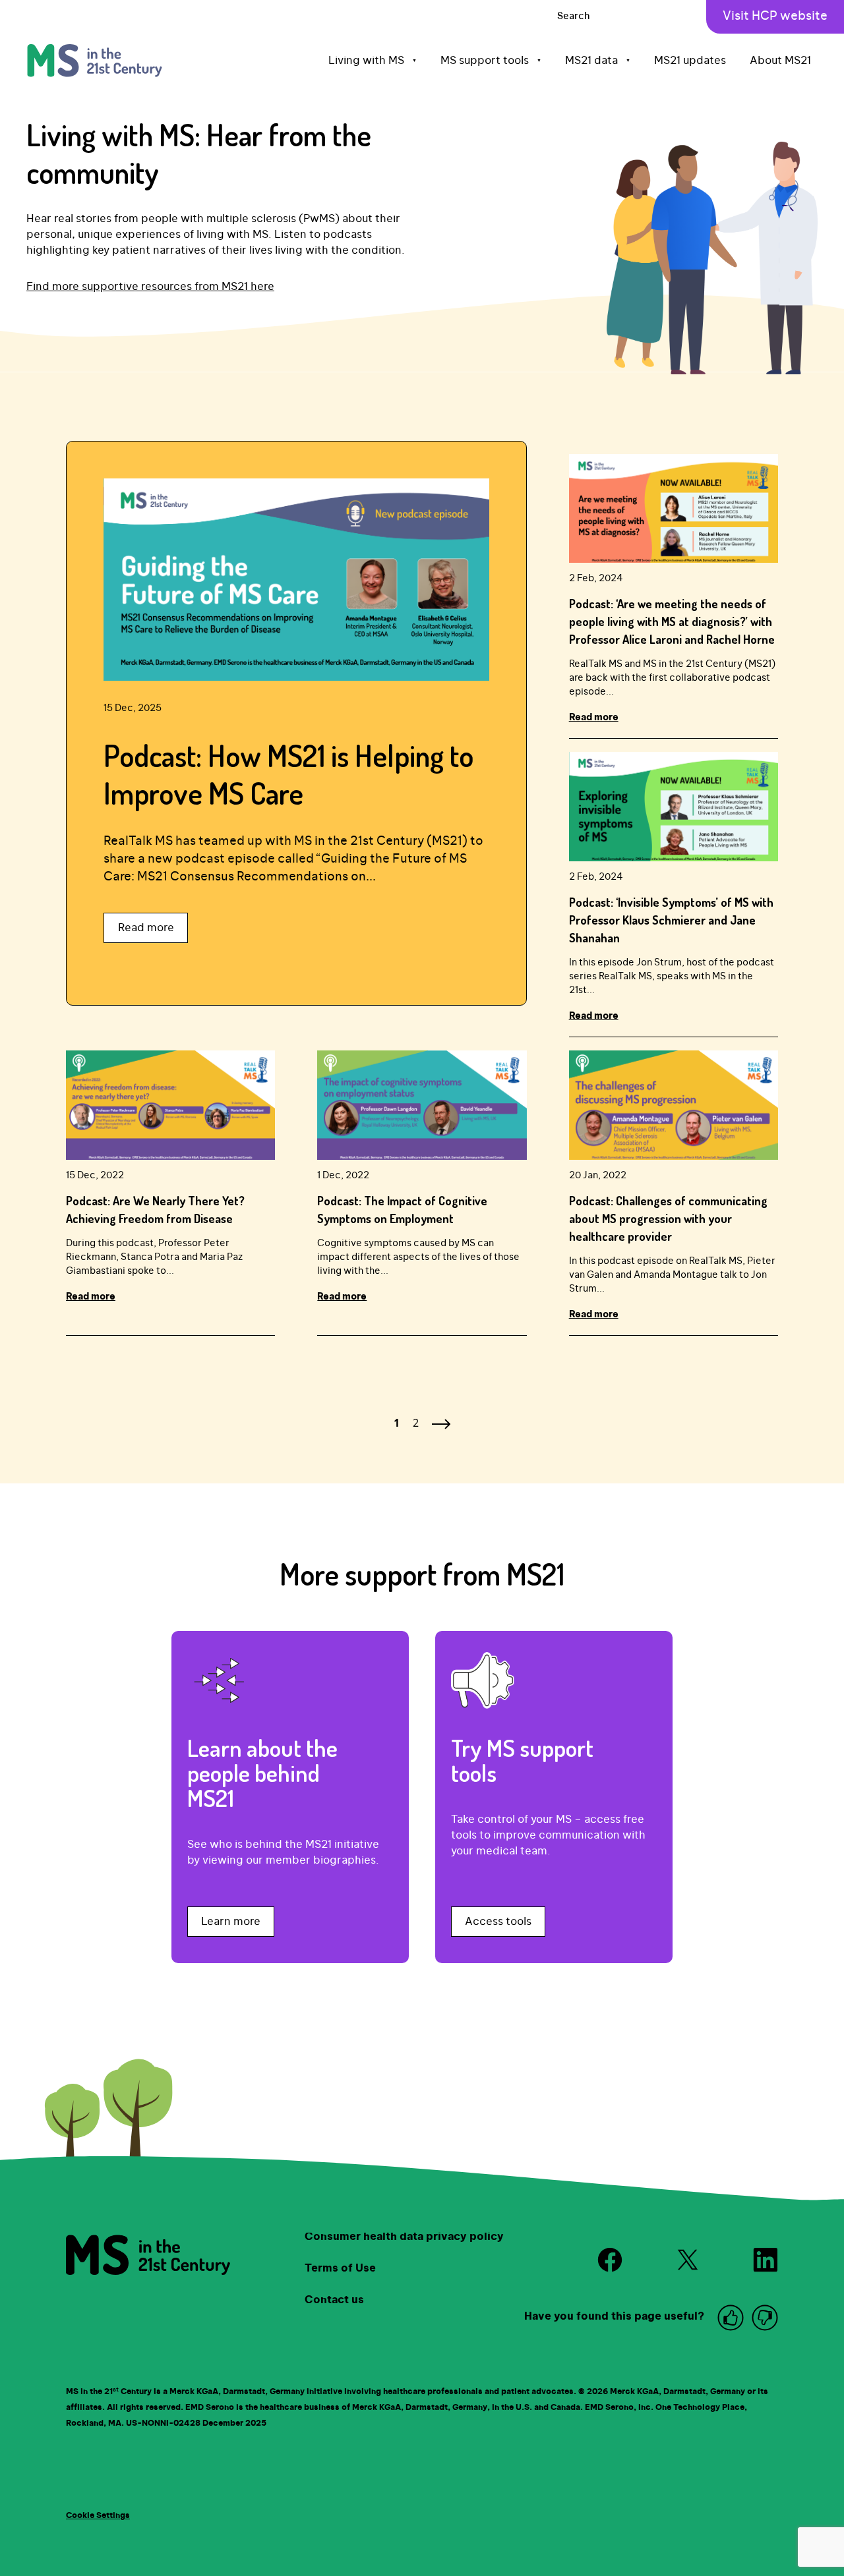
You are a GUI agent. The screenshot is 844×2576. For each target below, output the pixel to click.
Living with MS (373, 61)
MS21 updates (690, 61)
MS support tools (491, 61)
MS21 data (598, 61)
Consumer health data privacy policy (404, 2237)
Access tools (498, 1922)
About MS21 (780, 61)
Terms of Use (340, 2268)
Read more (146, 928)
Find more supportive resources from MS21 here (150, 287)
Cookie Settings (98, 2515)
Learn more (231, 1922)
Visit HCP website (775, 16)
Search (574, 16)
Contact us (334, 2300)
